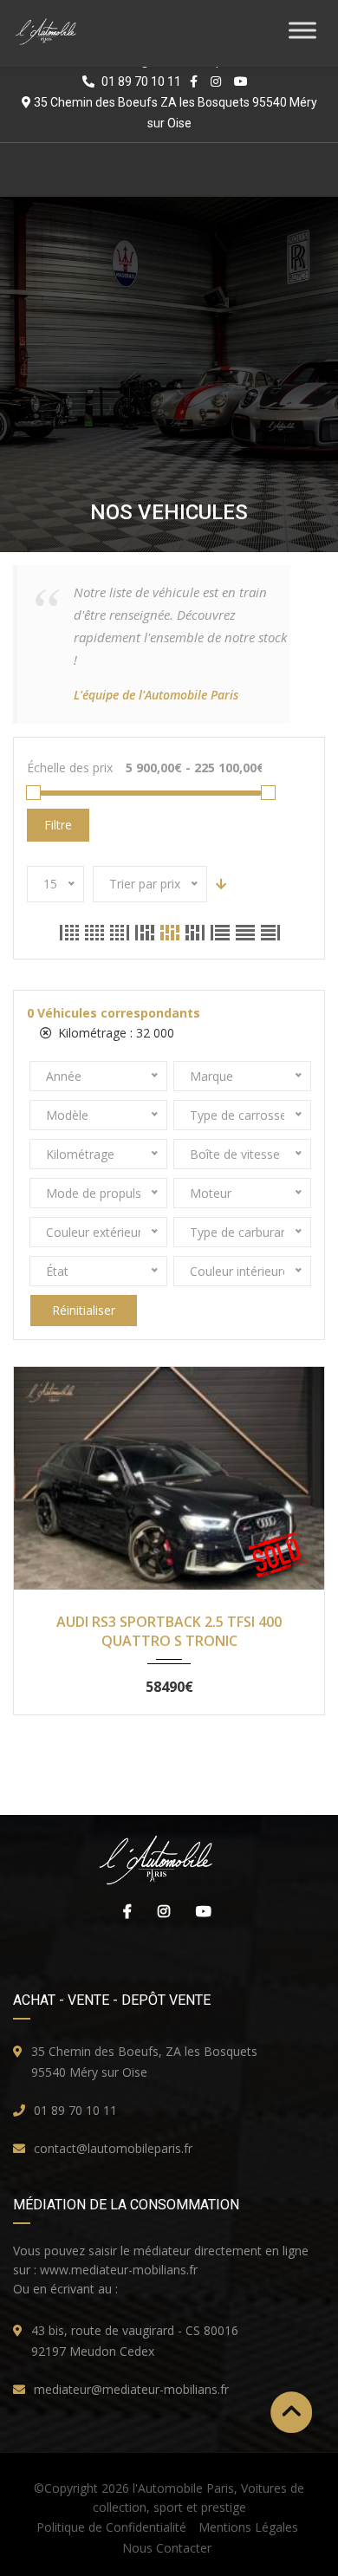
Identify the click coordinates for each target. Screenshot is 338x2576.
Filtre (58, 825)
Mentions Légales (248, 2527)
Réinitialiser (84, 1310)
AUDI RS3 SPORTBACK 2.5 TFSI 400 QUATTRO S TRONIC (169, 1630)
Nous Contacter (167, 2548)
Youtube (199, 1911)
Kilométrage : (114, 1033)
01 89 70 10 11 (75, 2110)
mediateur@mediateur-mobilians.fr (131, 2389)
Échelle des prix (70, 768)
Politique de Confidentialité (111, 2527)
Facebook (123, 1911)
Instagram (159, 1911)
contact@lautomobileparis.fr (113, 2148)
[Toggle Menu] (302, 30)
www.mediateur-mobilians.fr (119, 2270)
